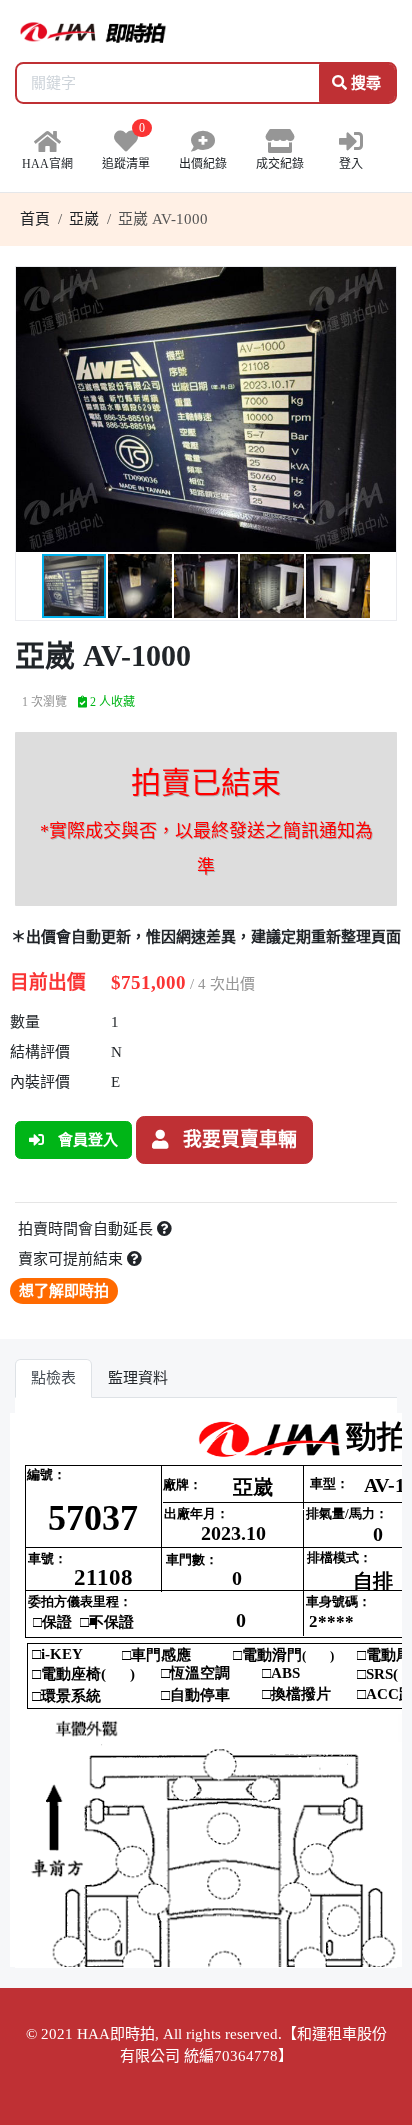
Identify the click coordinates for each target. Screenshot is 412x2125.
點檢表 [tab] (53, 1378)
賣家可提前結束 (72, 1259)
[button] (378, 285)
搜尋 (364, 83)
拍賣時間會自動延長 (87, 1229)
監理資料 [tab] (138, 1378)
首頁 (35, 219)
